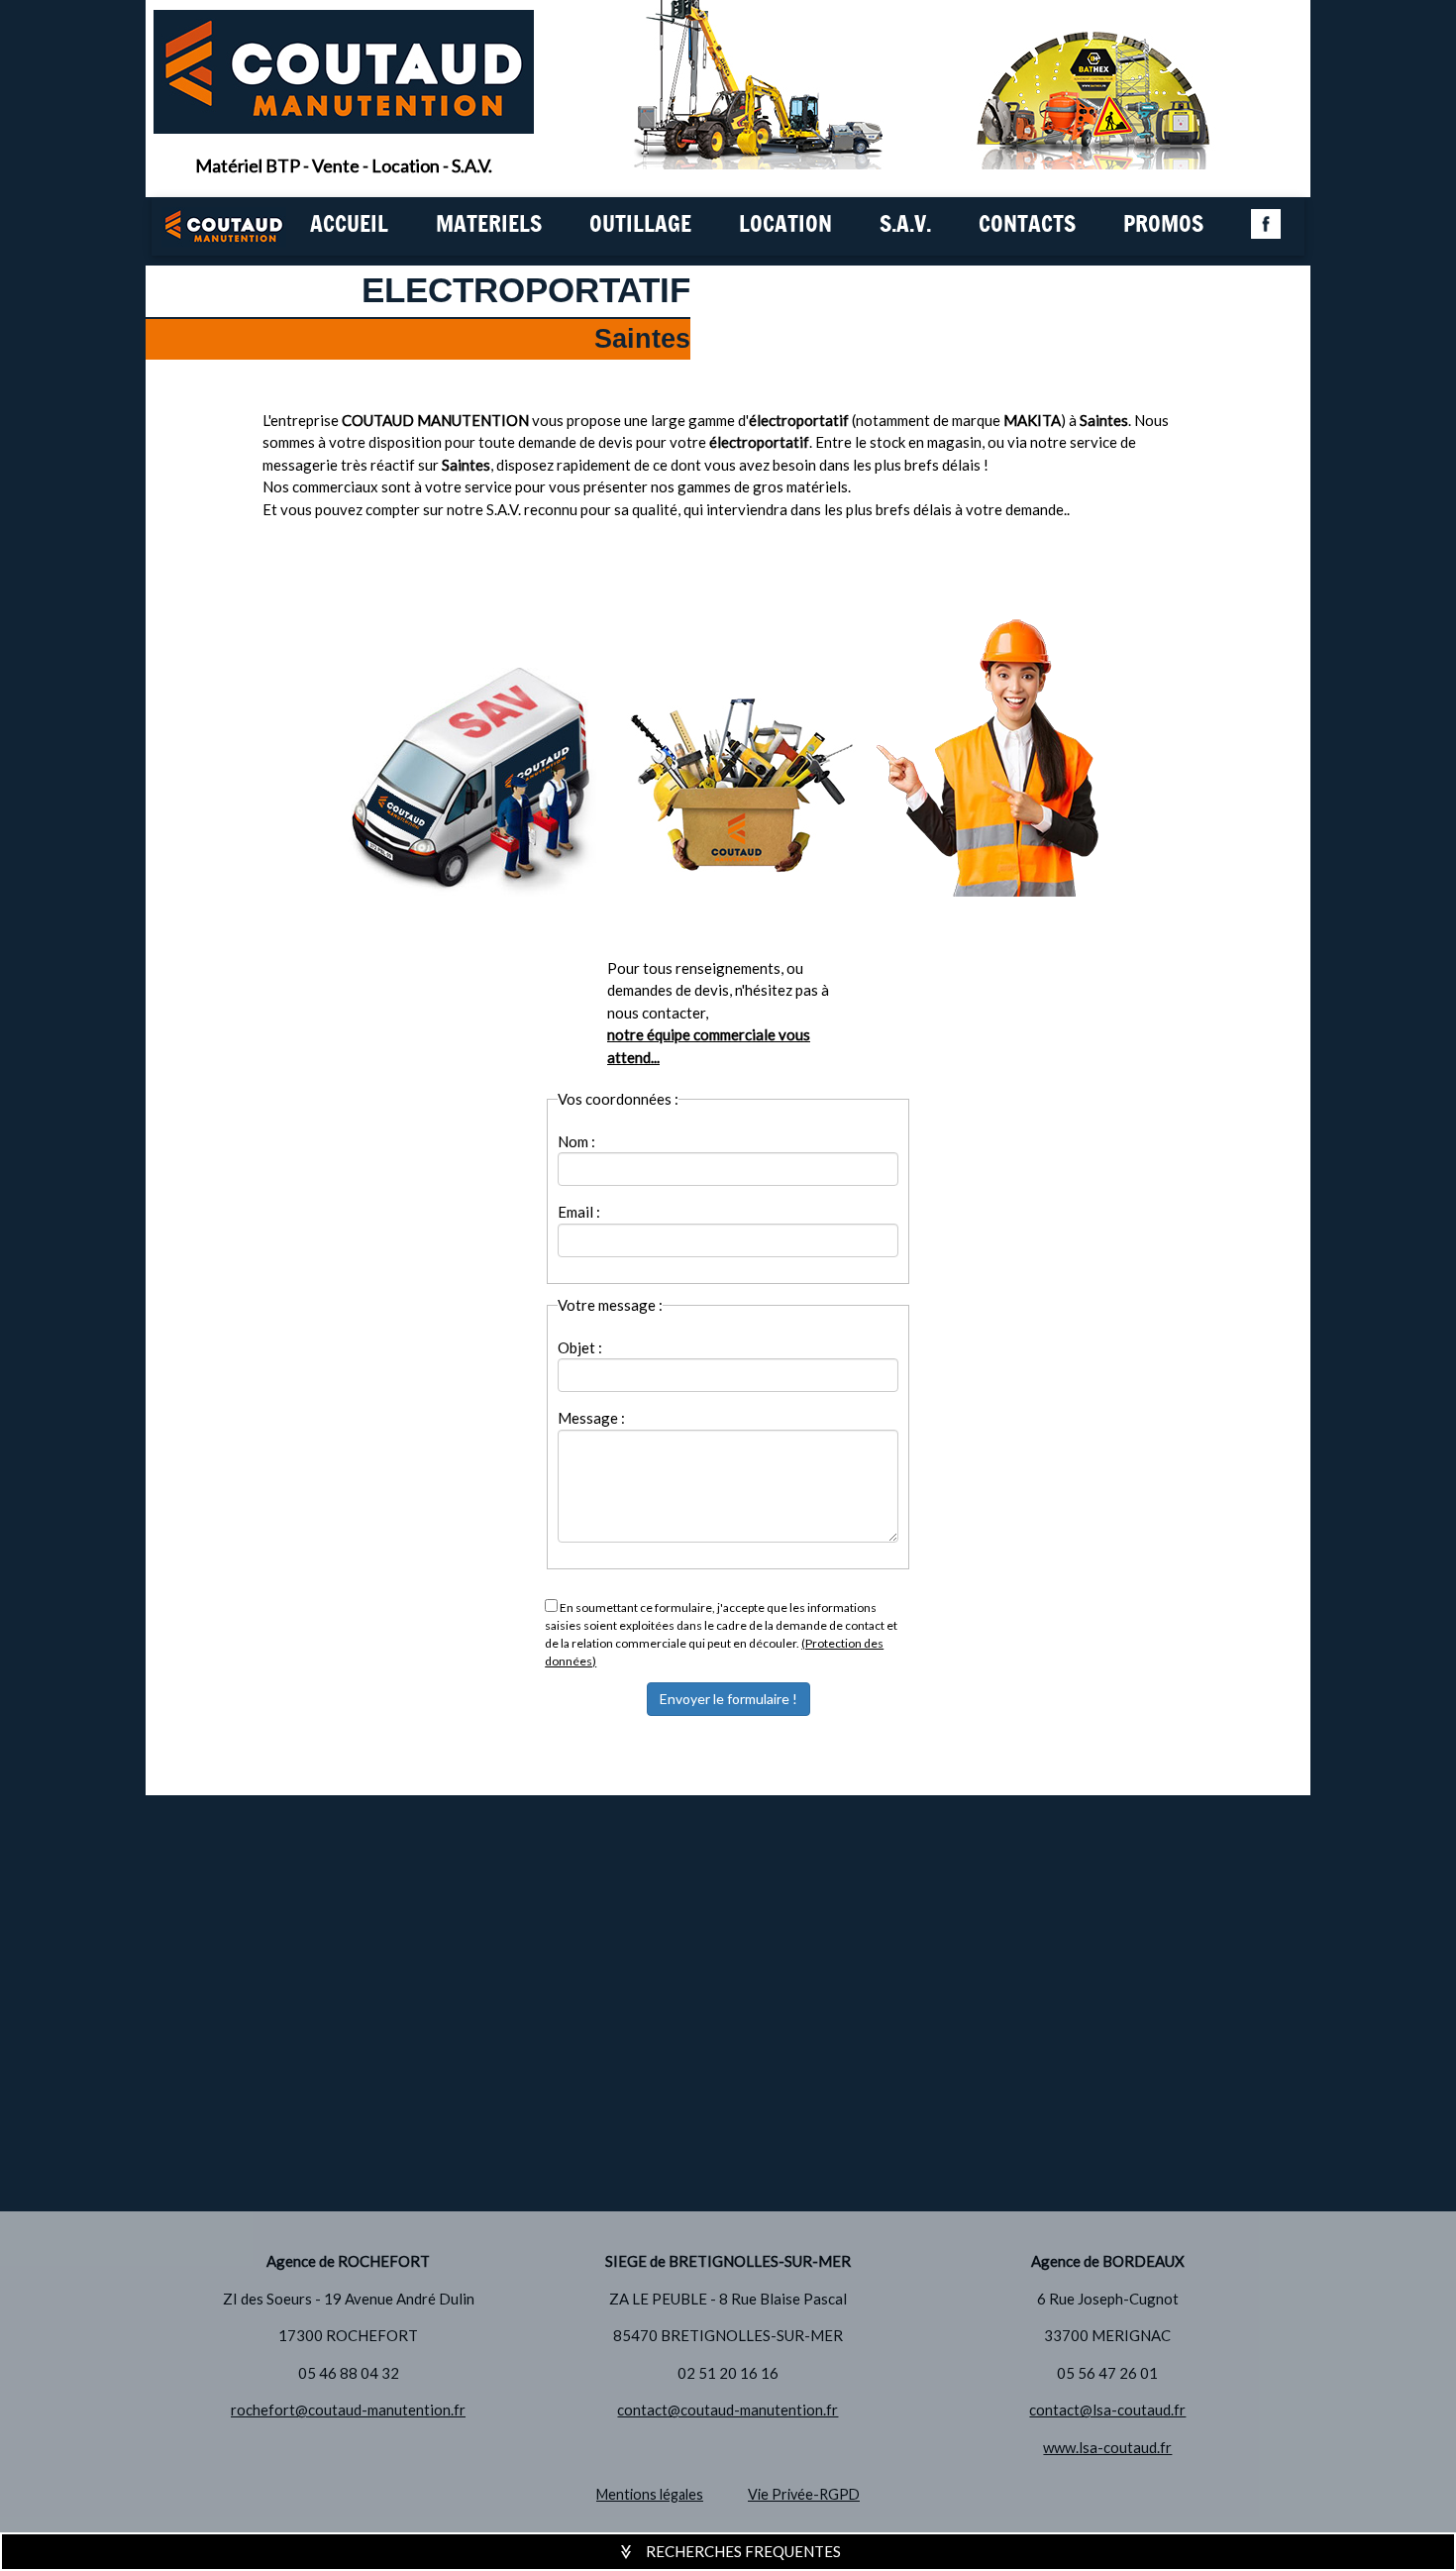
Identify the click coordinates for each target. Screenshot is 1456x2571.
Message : (591, 1418)
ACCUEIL (349, 225)
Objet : (580, 1347)
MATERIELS (489, 225)
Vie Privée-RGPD (804, 2494)
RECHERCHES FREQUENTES (743, 2551)
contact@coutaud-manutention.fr (728, 2410)
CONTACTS (1027, 225)
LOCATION (785, 225)
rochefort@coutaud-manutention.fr (348, 2410)
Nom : (576, 1141)
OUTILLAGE (640, 225)
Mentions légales (650, 2494)
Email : (579, 1212)
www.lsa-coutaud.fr (1107, 2447)
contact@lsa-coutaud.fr (1107, 2410)
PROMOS (1163, 225)
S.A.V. (905, 225)
